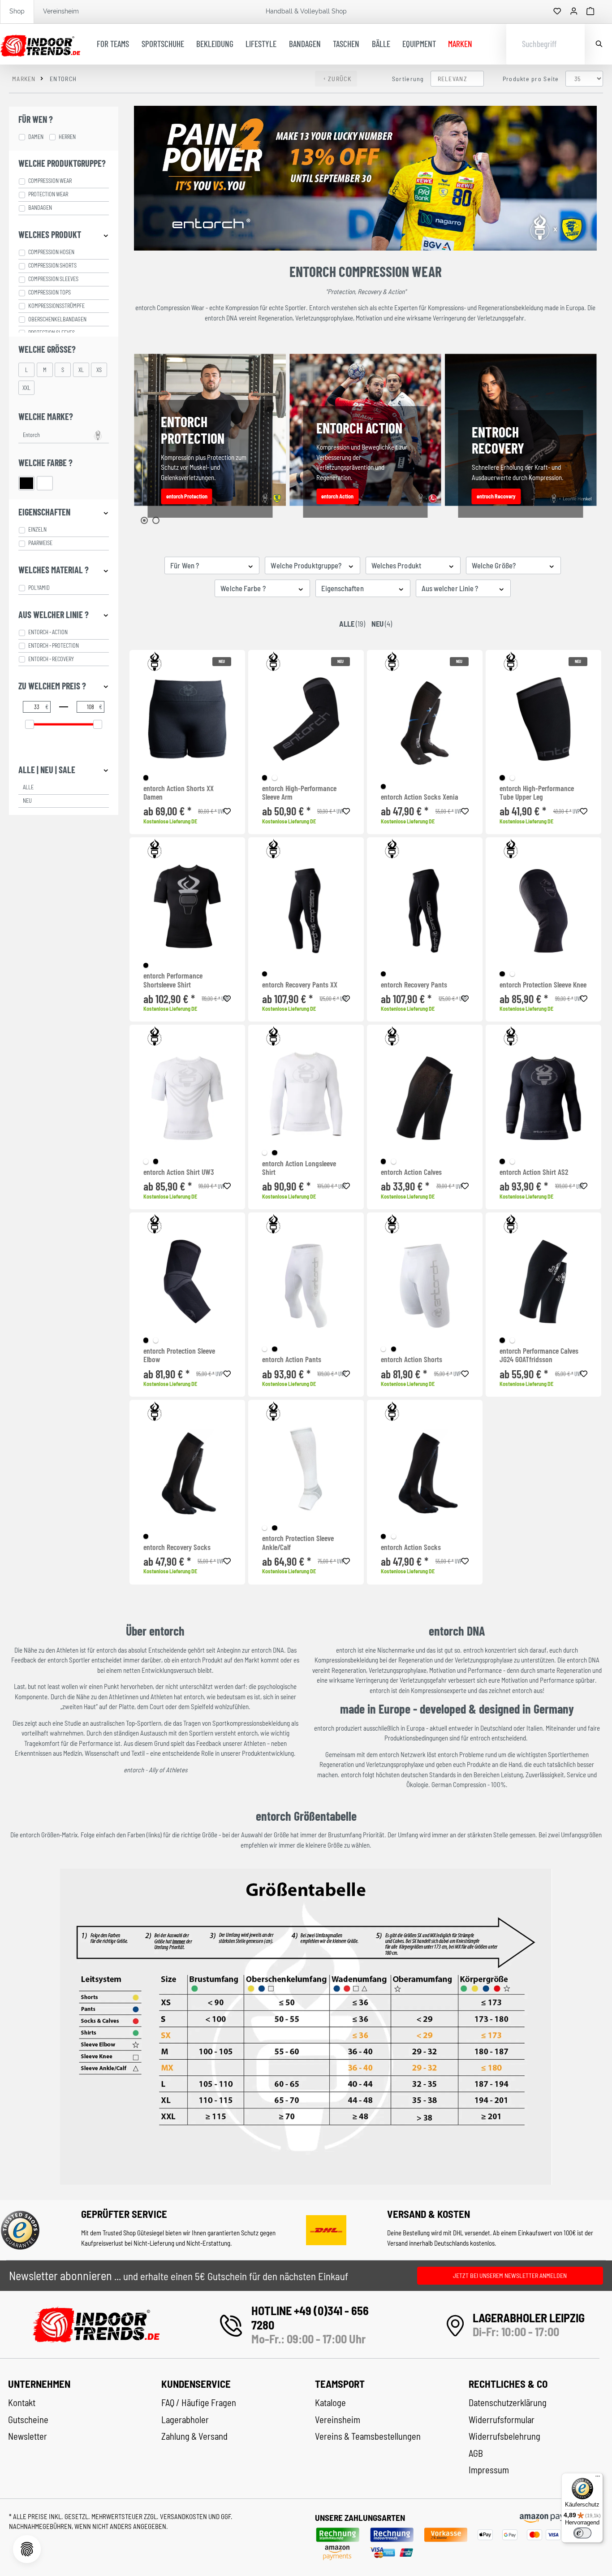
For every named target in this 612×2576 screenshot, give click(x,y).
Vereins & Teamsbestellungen (368, 2436)
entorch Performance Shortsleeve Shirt (173, 980)
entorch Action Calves (411, 1172)
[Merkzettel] (557, 12)
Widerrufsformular (502, 2420)
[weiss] (274, 777)
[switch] (582, 2533)
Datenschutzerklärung (508, 2403)
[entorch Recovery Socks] (187, 1473)
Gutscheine (28, 2420)
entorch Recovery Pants (414, 985)
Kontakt (22, 2403)
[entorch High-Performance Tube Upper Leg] (543, 719)
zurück (340, 79)
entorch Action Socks (411, 1547)
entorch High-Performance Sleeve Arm (299, 793)
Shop (17, 11)
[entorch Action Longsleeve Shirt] (306, 1094)
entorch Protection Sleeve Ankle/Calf (298, 1543)
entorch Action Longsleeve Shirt (299, 1168)
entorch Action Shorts (412, 1359)
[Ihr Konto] (574, 12)
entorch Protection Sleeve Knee (543, 985)
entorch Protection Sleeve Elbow (179, 1355)
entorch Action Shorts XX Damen (179, 793)
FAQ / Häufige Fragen (199, 2403)
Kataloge (330, 2403)
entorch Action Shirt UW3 (179, 1172)
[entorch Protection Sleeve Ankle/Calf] (306, 1469)
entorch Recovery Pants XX (300, 985)
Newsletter (28, 2436)
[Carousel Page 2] (156, 520)
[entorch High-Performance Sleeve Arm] (306, 719)
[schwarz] (146, 777)
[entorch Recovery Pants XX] (306, 911)
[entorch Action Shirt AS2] (543, 1098)
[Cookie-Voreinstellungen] (27, 2549)
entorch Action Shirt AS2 (534, 1172)
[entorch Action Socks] (425, 1473)
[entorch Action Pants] (306, 1286)
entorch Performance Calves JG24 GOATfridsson (539, 1355)
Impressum (489, 2470)
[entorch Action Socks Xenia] (425, 723)
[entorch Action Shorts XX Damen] (187, 719)
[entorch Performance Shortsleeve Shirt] (187, 906)
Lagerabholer (185, 2420)
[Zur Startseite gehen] (40, 44)
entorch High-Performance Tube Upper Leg (537, 793)
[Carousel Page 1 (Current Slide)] (144, 520)
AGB (476, 2453)
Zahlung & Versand (194, 2436)
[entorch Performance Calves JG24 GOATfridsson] (543, 1282)
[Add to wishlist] (227, 810)
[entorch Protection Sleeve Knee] (543, 911)
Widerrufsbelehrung (504, 2436)
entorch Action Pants (292, 1359)
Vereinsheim (61, 11)
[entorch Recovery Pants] (425, 911)
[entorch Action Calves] (425, 1098)
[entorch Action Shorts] (425, 1286)
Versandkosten (184, 2516)
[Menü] (598, 2478)
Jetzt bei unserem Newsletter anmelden (510, 2275)
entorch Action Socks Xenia (420, 797)
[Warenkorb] (590, 12)
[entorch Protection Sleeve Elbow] (187, 1282)
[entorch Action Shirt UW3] (187, 1098)
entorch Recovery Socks (177, 1547)
